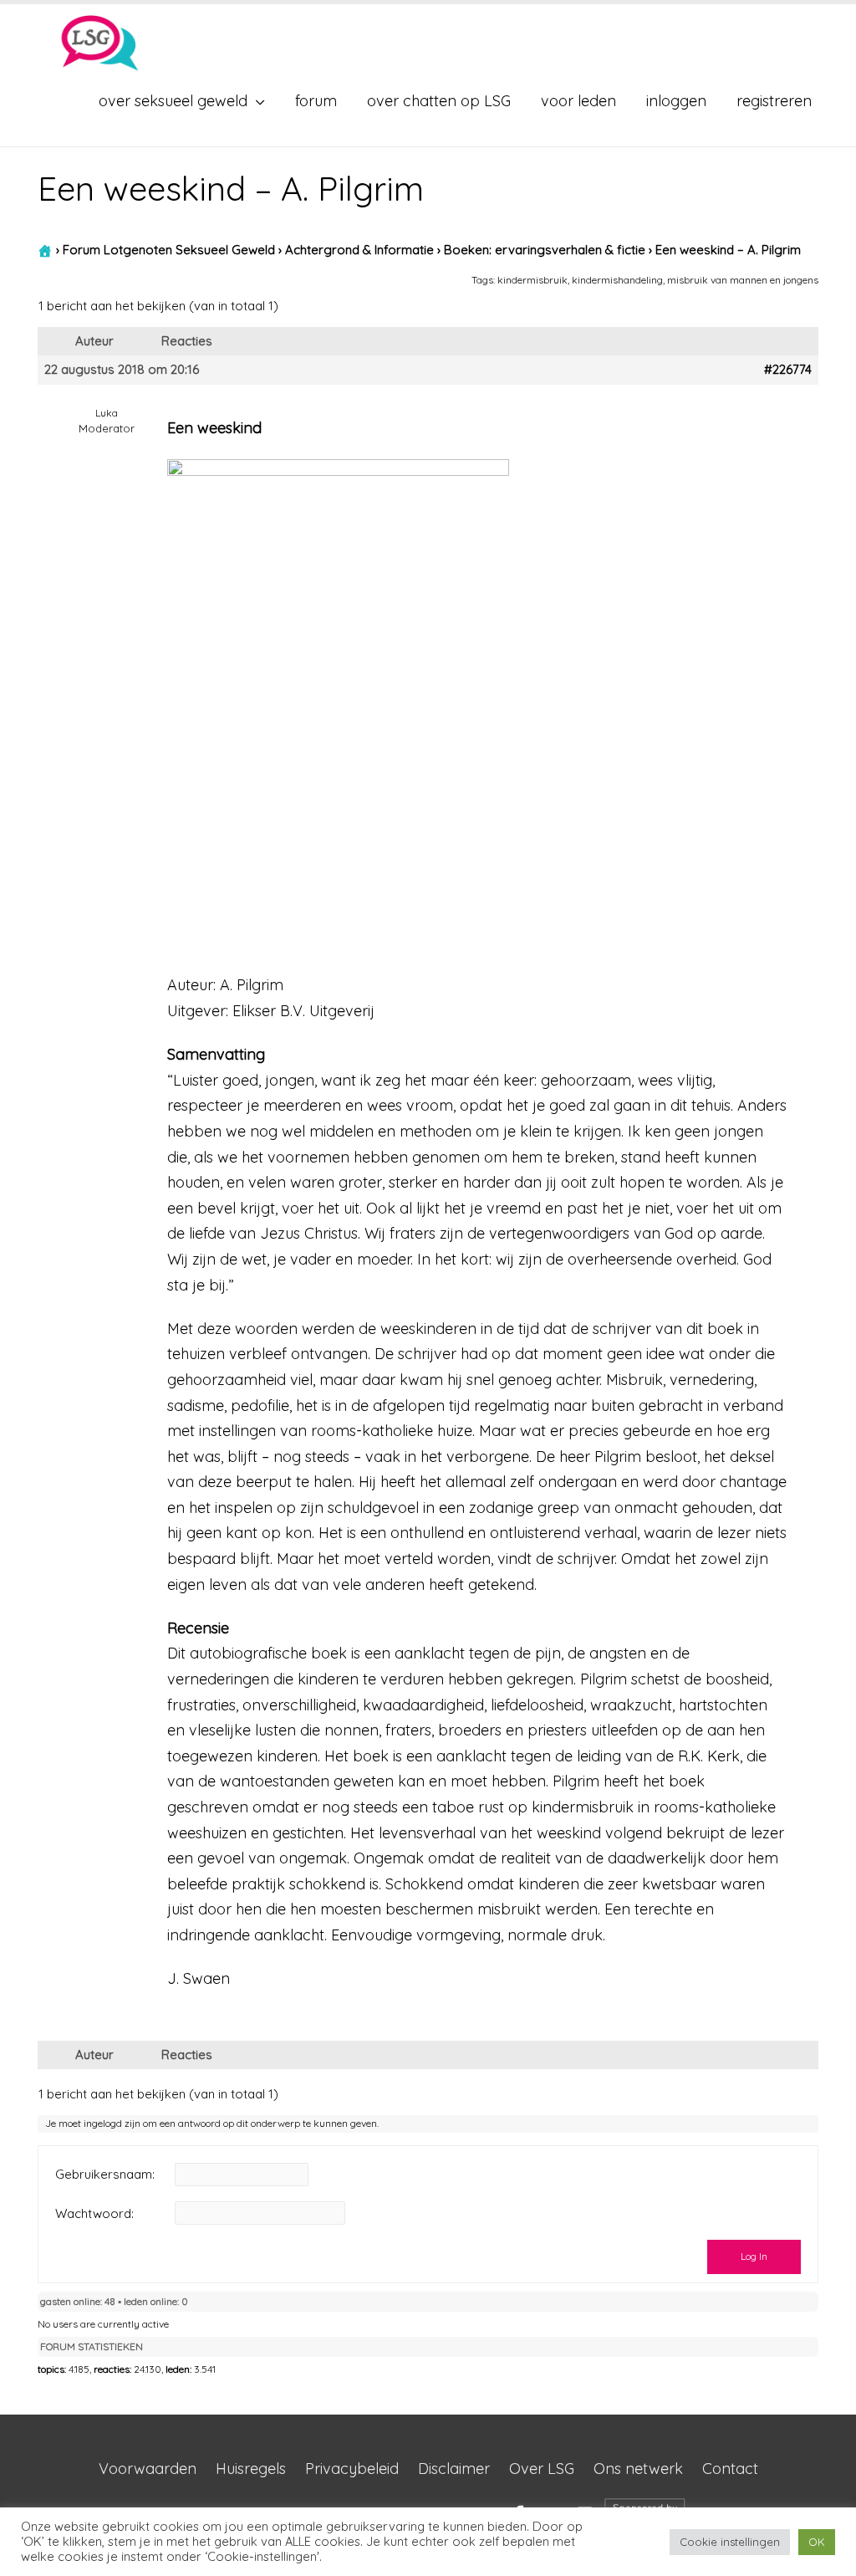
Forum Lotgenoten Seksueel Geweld (169, 250)
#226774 (788, 370)
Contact (730, 2469)
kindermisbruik (532, 280)
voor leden (578, 101)
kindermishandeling (617, 280)
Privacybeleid (352, 2469)
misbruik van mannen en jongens (743, 280)
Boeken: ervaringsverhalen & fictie (545, 250)
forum (316, 101)
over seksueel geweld (173, 101)
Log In (754, 2256)
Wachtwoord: (94, 2214)
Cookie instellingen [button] (730, 2542)
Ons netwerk (638, 2469)
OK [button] (817, 2542)
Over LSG (542, 2469)
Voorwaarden (148, 2469)
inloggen (676, 101)
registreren (774, 101)
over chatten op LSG (439, 101)
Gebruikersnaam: (105, 2175)
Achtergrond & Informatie (359, 250)
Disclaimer (454, 2469)
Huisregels (251, 2469)
